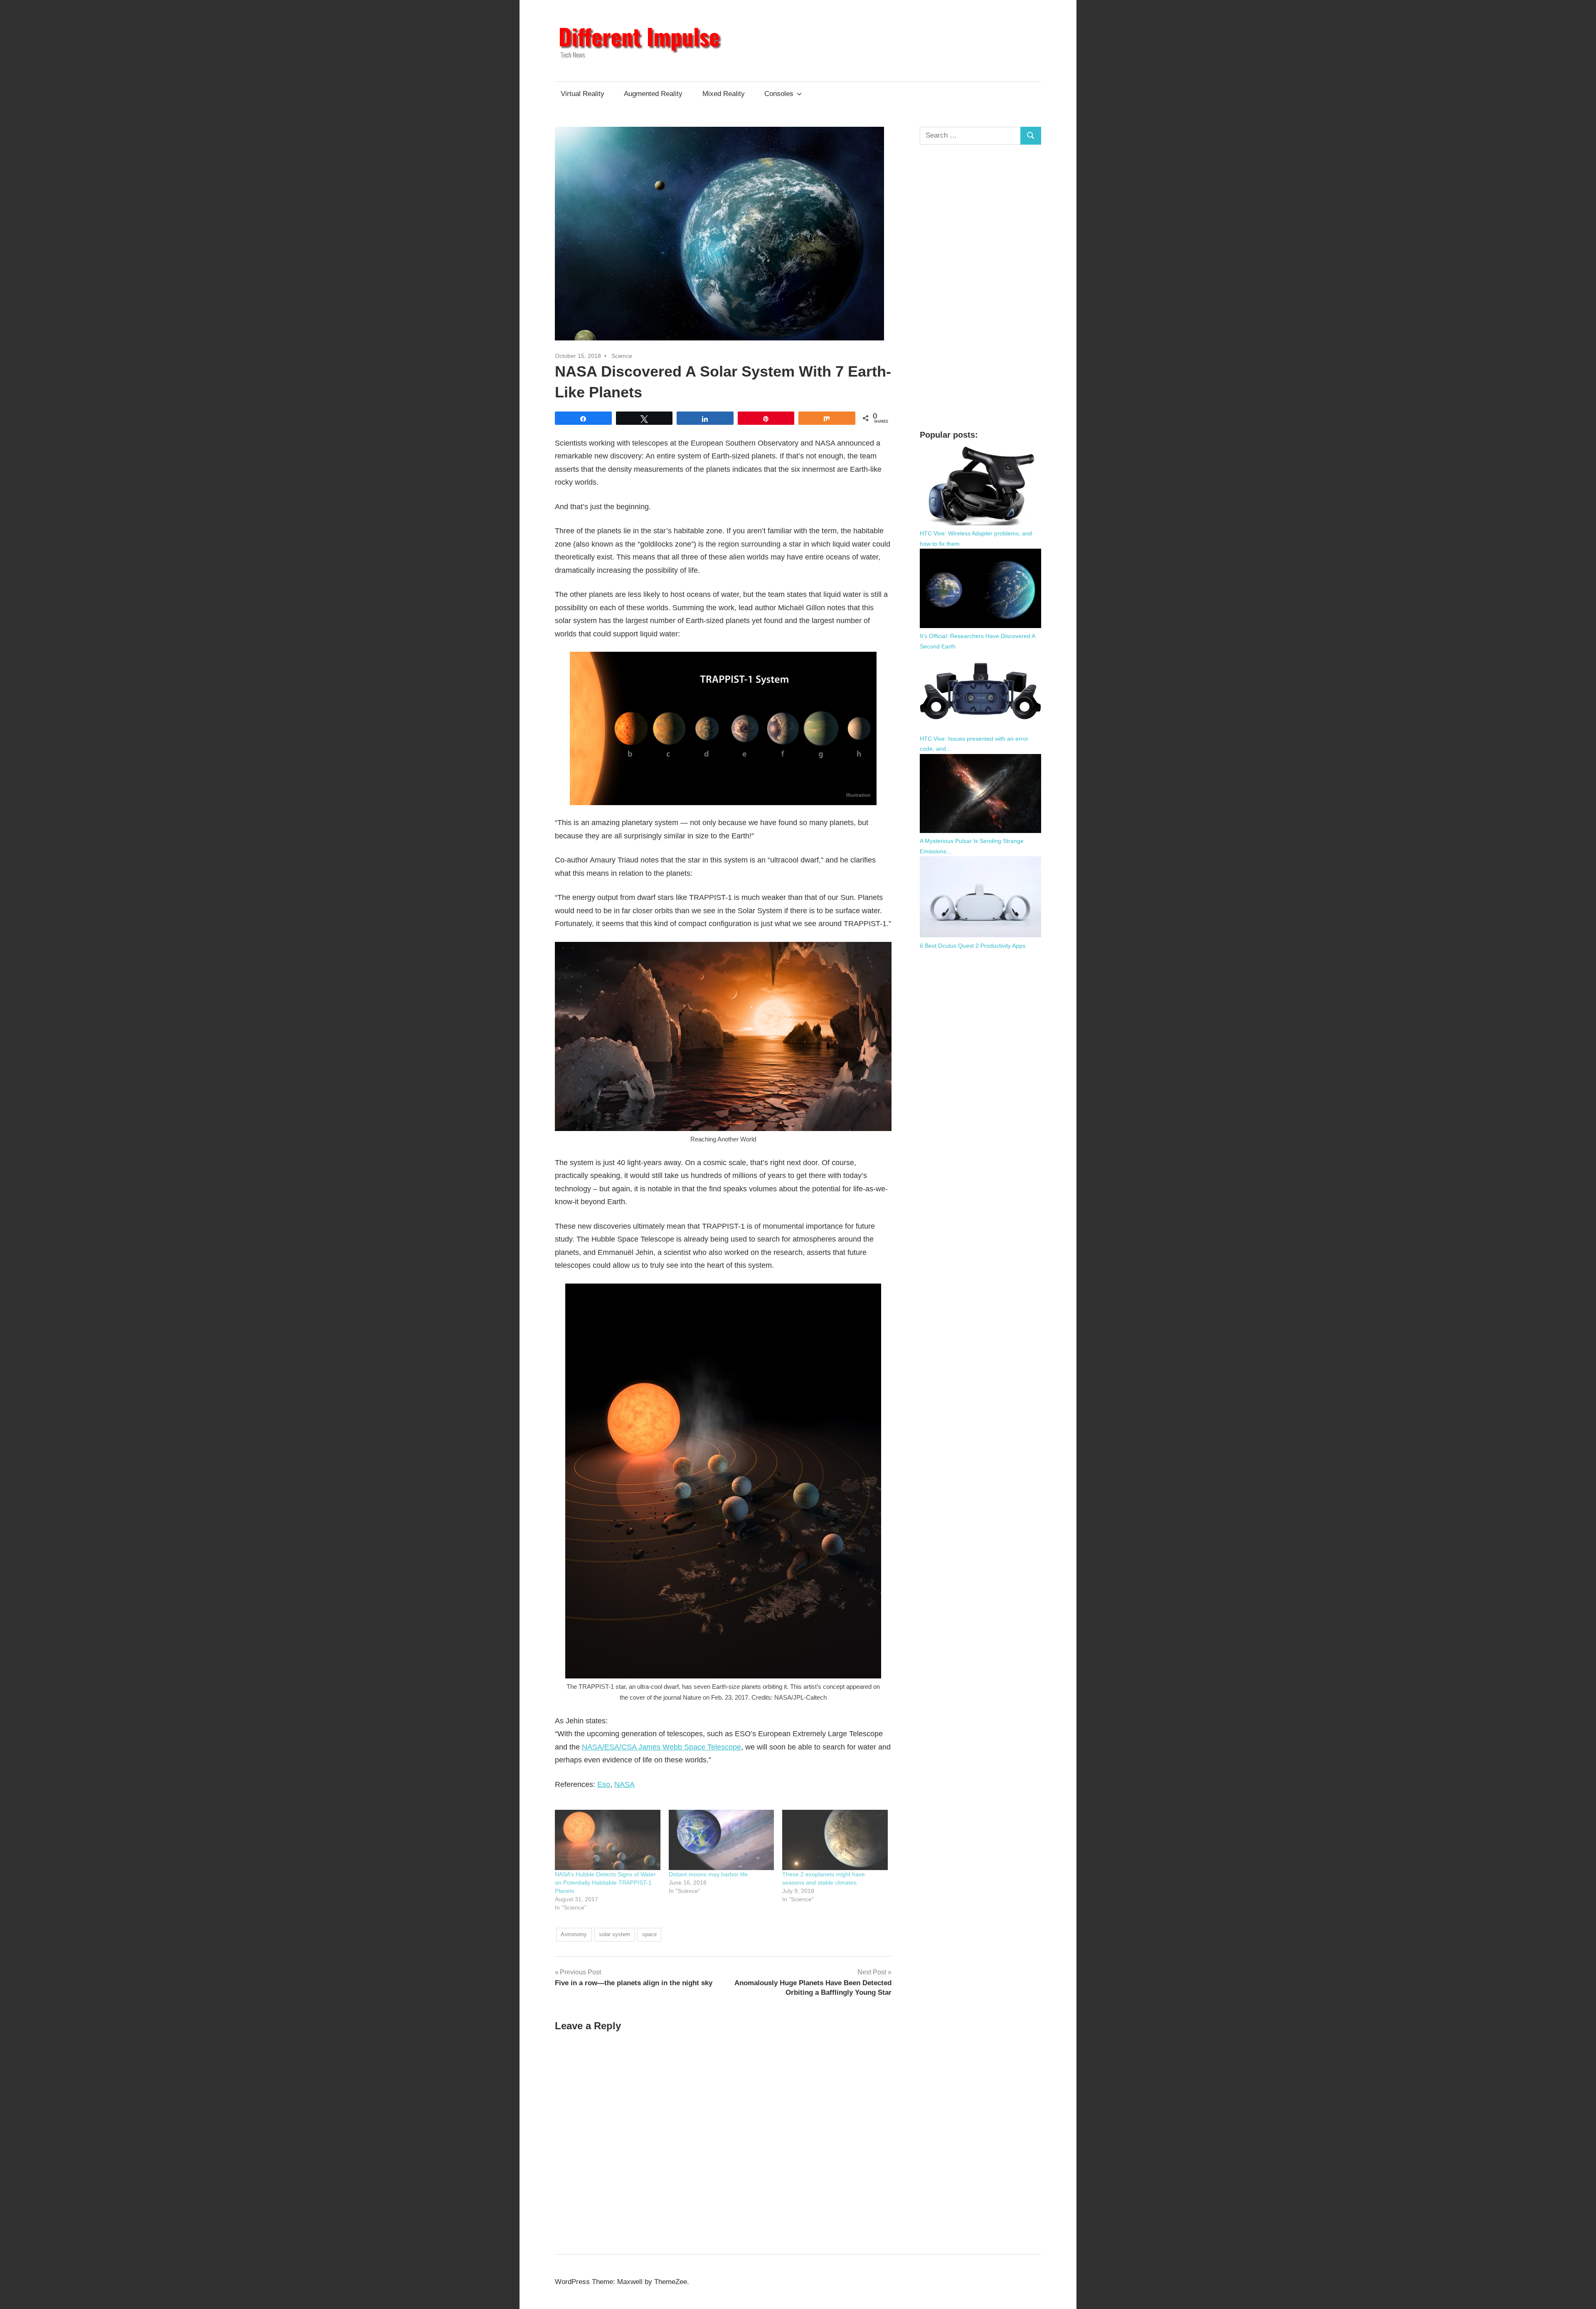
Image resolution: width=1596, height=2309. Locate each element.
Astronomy (574, 1934)
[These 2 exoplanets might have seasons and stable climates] (835, 1840)
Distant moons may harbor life (708, 1874)
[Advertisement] (981, 287)
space (649, 1934)
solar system (615, 1934)
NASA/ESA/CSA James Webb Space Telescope (661, 1747)
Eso (604, 1784)
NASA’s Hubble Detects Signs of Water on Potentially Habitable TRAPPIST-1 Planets (605, 1883)
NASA (624, 1784)
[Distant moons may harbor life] (722, 1840)
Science (622, 356)
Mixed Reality (724, 94)
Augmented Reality (653, 94)
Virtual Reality (582, 94)
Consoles (779, 94)
